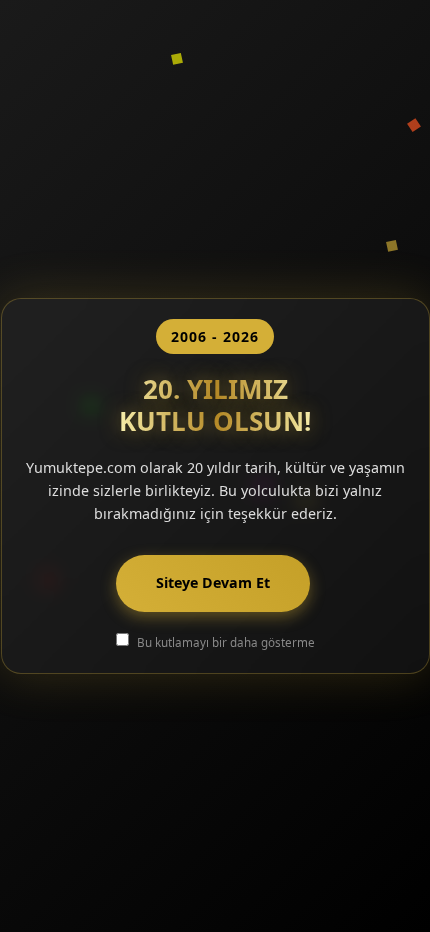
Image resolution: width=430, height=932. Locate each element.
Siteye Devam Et (213, 582)
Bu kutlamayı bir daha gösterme (226, 642)
